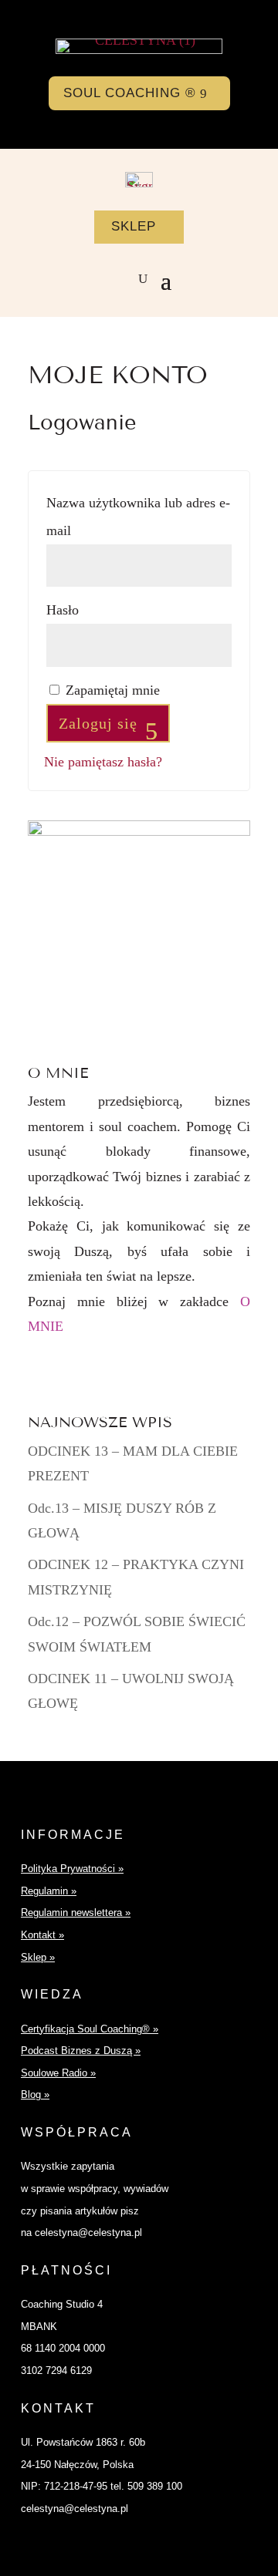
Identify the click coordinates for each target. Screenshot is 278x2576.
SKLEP (134, 226)
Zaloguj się (98, 723)
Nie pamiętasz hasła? (103, 762)
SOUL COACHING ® (130, 93)
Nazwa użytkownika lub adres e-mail (138, 517)
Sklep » (38, 1957)
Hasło (99, 609)
